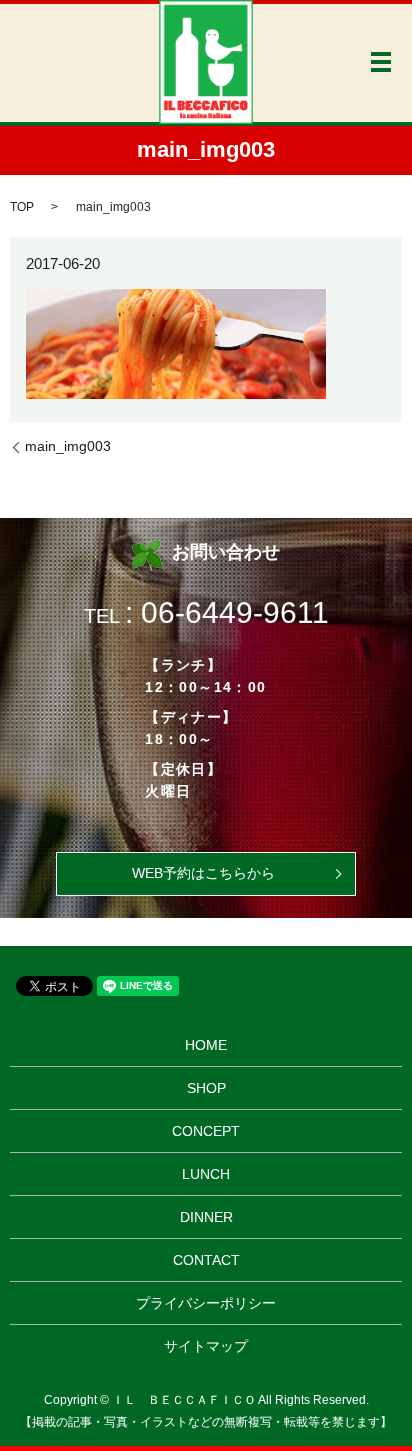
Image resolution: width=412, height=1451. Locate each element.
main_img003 (68, 446)
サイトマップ (206, 1346)
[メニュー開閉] (381, 62)
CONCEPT (206, 1131)
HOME (206, 1045)
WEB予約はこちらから (203, 873)
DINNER (206, 1217)
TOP (22, 207)
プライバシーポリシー (206, 1303)
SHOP (206, 1088)
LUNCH (206, 1174)
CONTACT (206, 1260)
